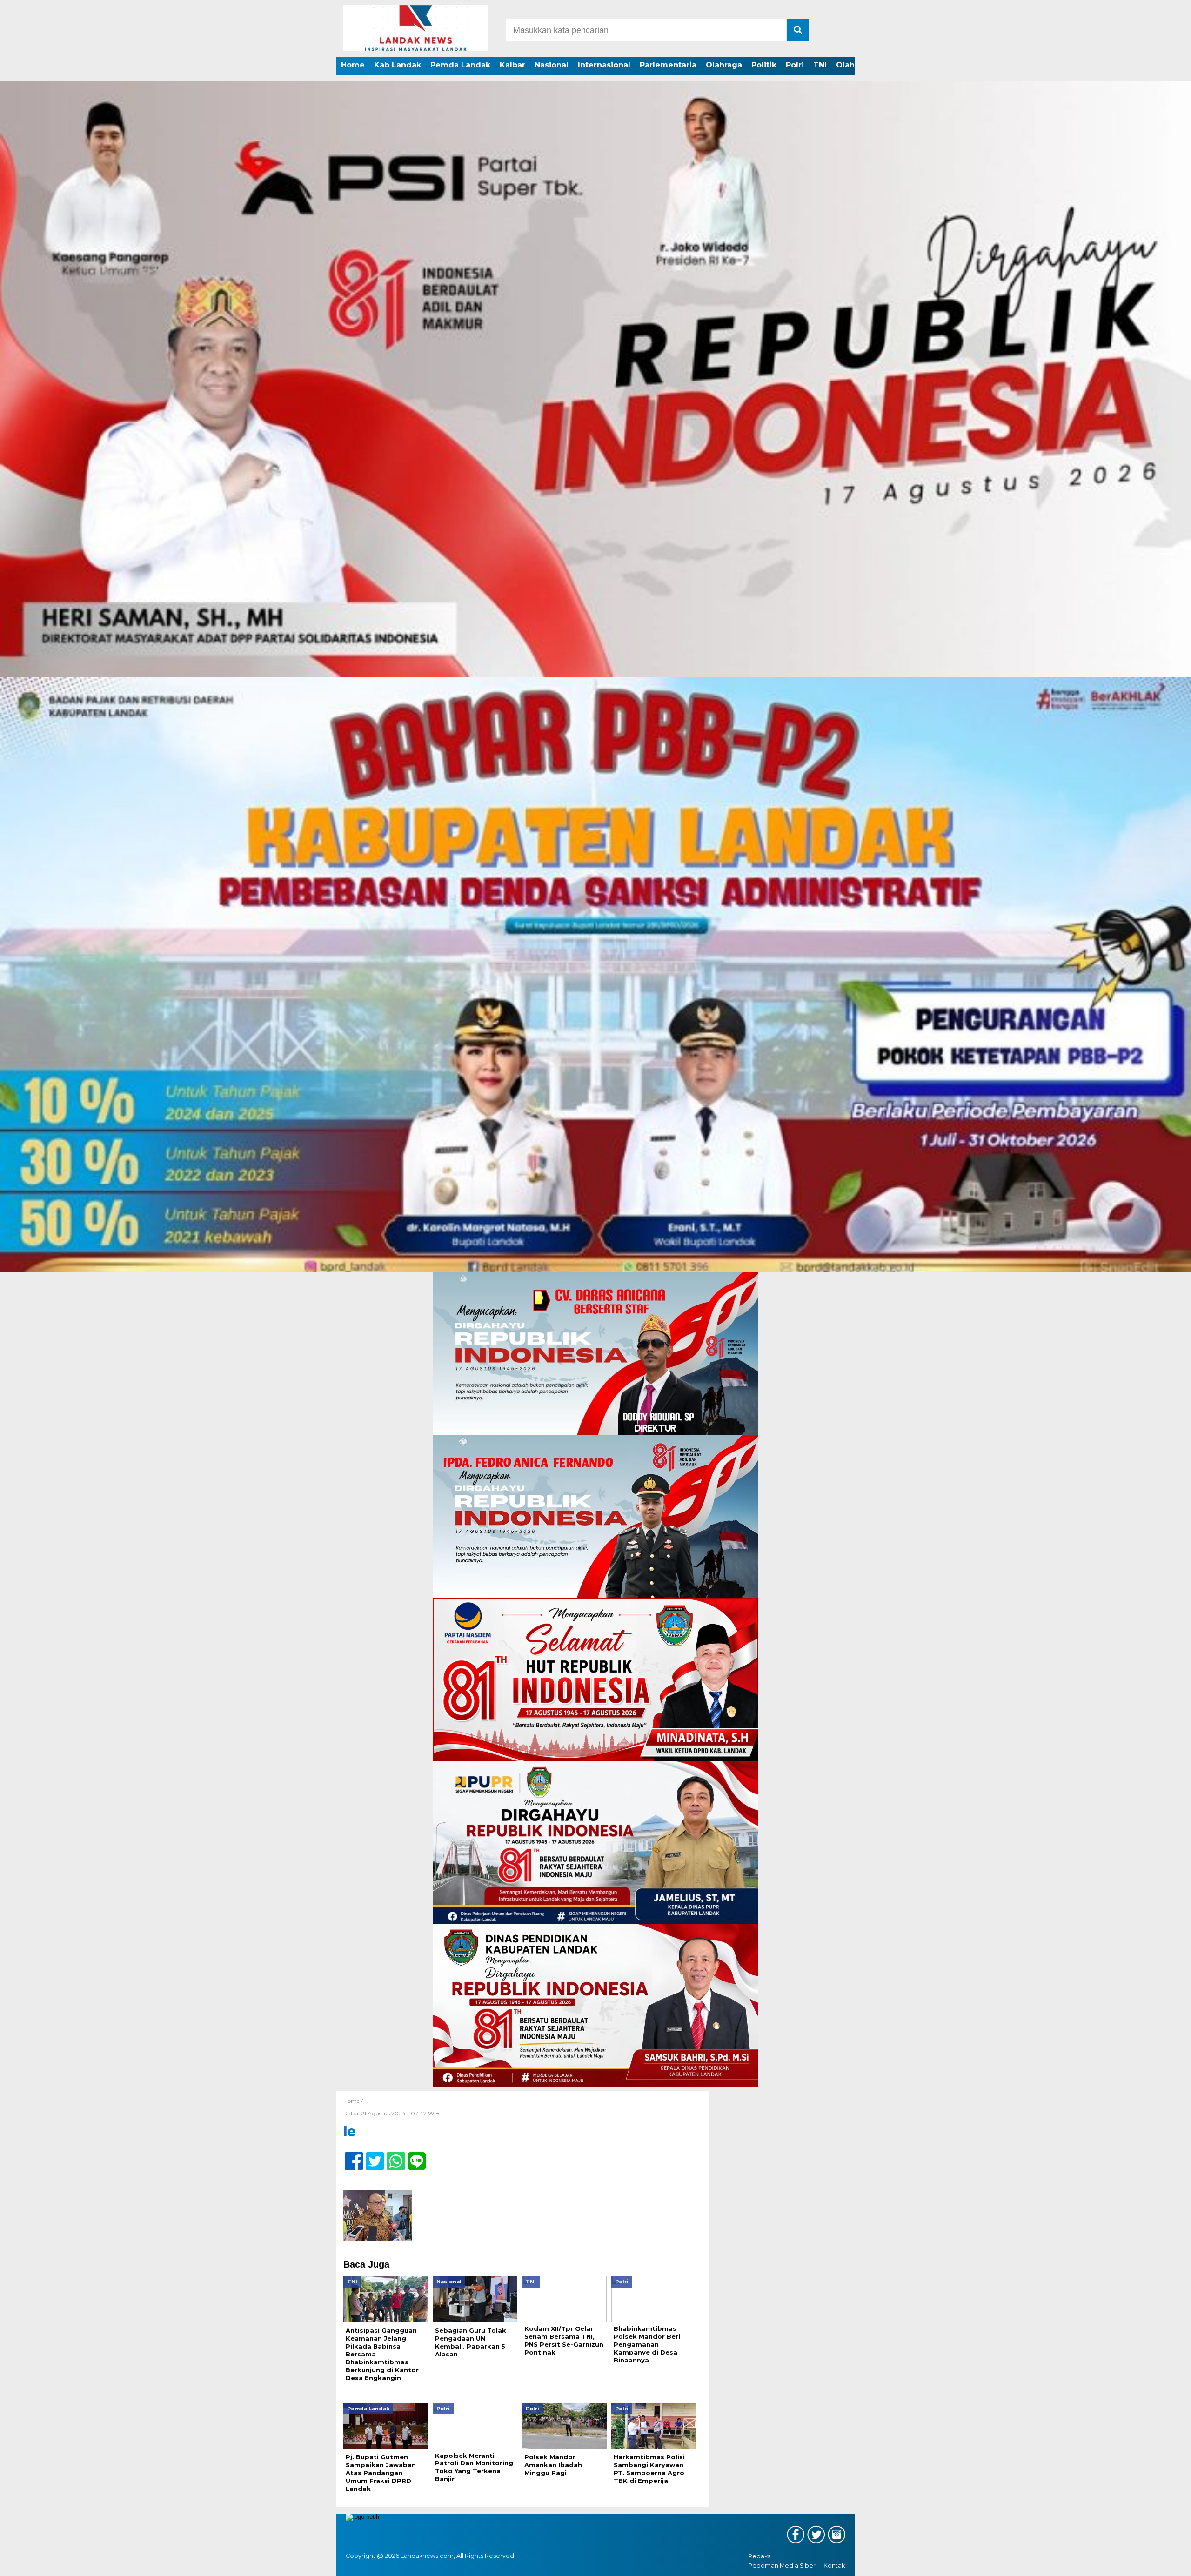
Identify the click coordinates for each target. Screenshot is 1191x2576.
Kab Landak (398, 65)
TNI (820, 65)
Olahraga (724, 65)
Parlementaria (668, 65)
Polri (795, 65)
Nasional (552, 65)
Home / (353, 2101)
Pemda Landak (460, 65)
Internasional (604, 65)
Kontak (834, 2566)
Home (353, 65)
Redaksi (760, 2556)
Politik (764, 65)
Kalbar (512, 65)
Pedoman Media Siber (782, 2566)
